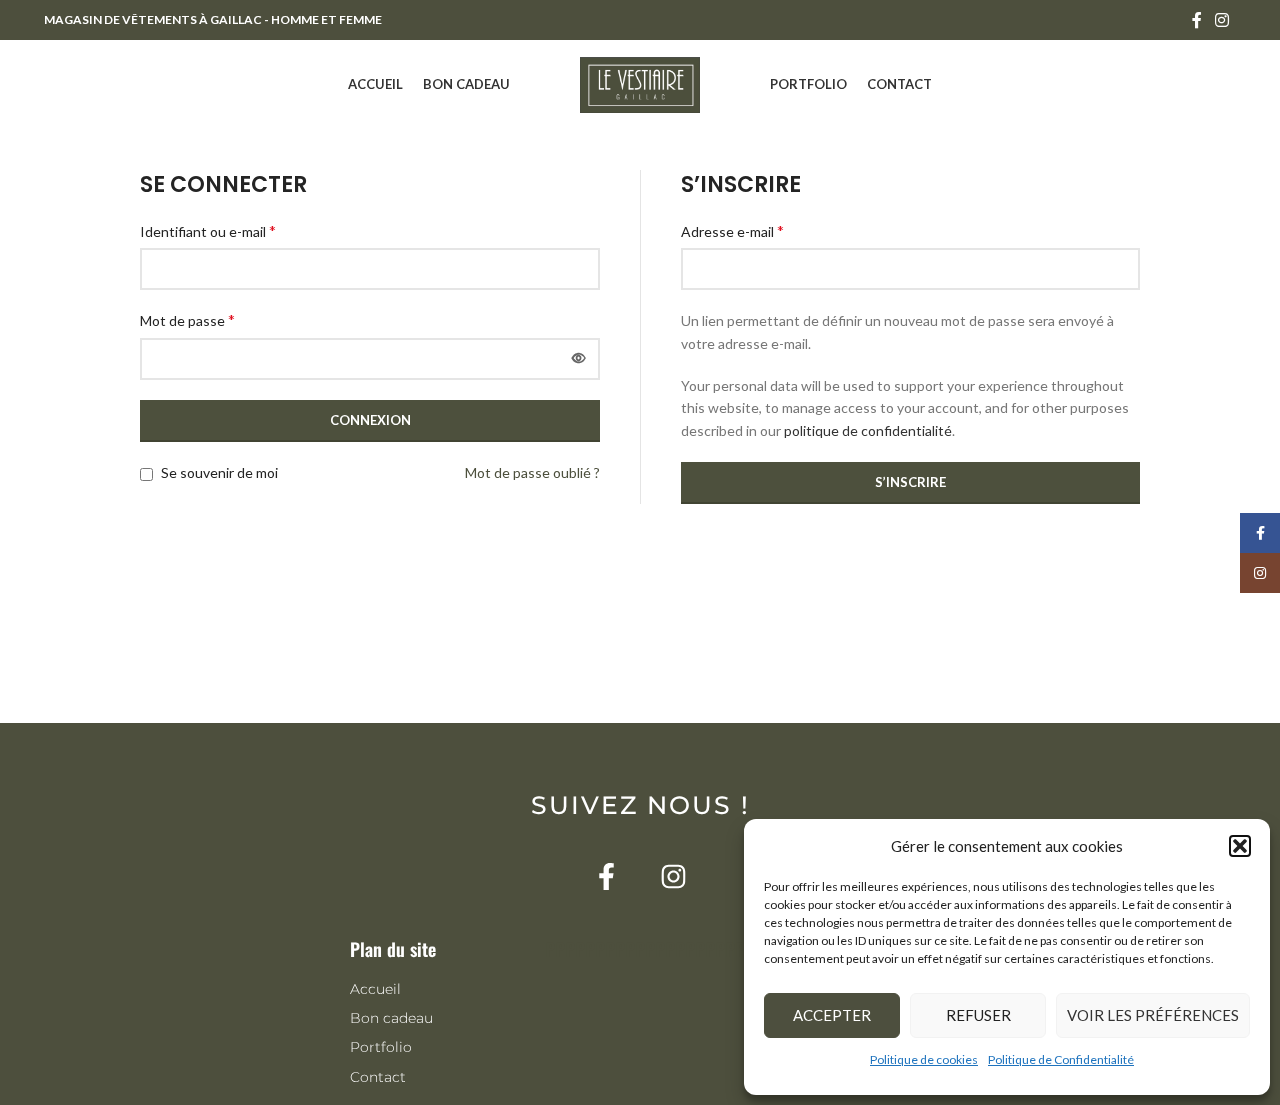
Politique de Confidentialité (1061, 1059)
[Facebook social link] (1196, 20)
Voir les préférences (1153, 1015)
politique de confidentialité (868, 430)
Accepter (832, 1015)
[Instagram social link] (1222, 20)
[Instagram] (673, 876)
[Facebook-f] (606, 876)
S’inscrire (910, 482)
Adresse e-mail (732, 230)
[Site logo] (640, 83)
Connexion (370, 420)
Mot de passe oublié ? (532, 472)
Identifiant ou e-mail (208, 230)
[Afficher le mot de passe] (579, 359)
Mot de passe (187, 319)
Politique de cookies (924, 1059)
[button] (1240, 846)
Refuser (978, 1015)
